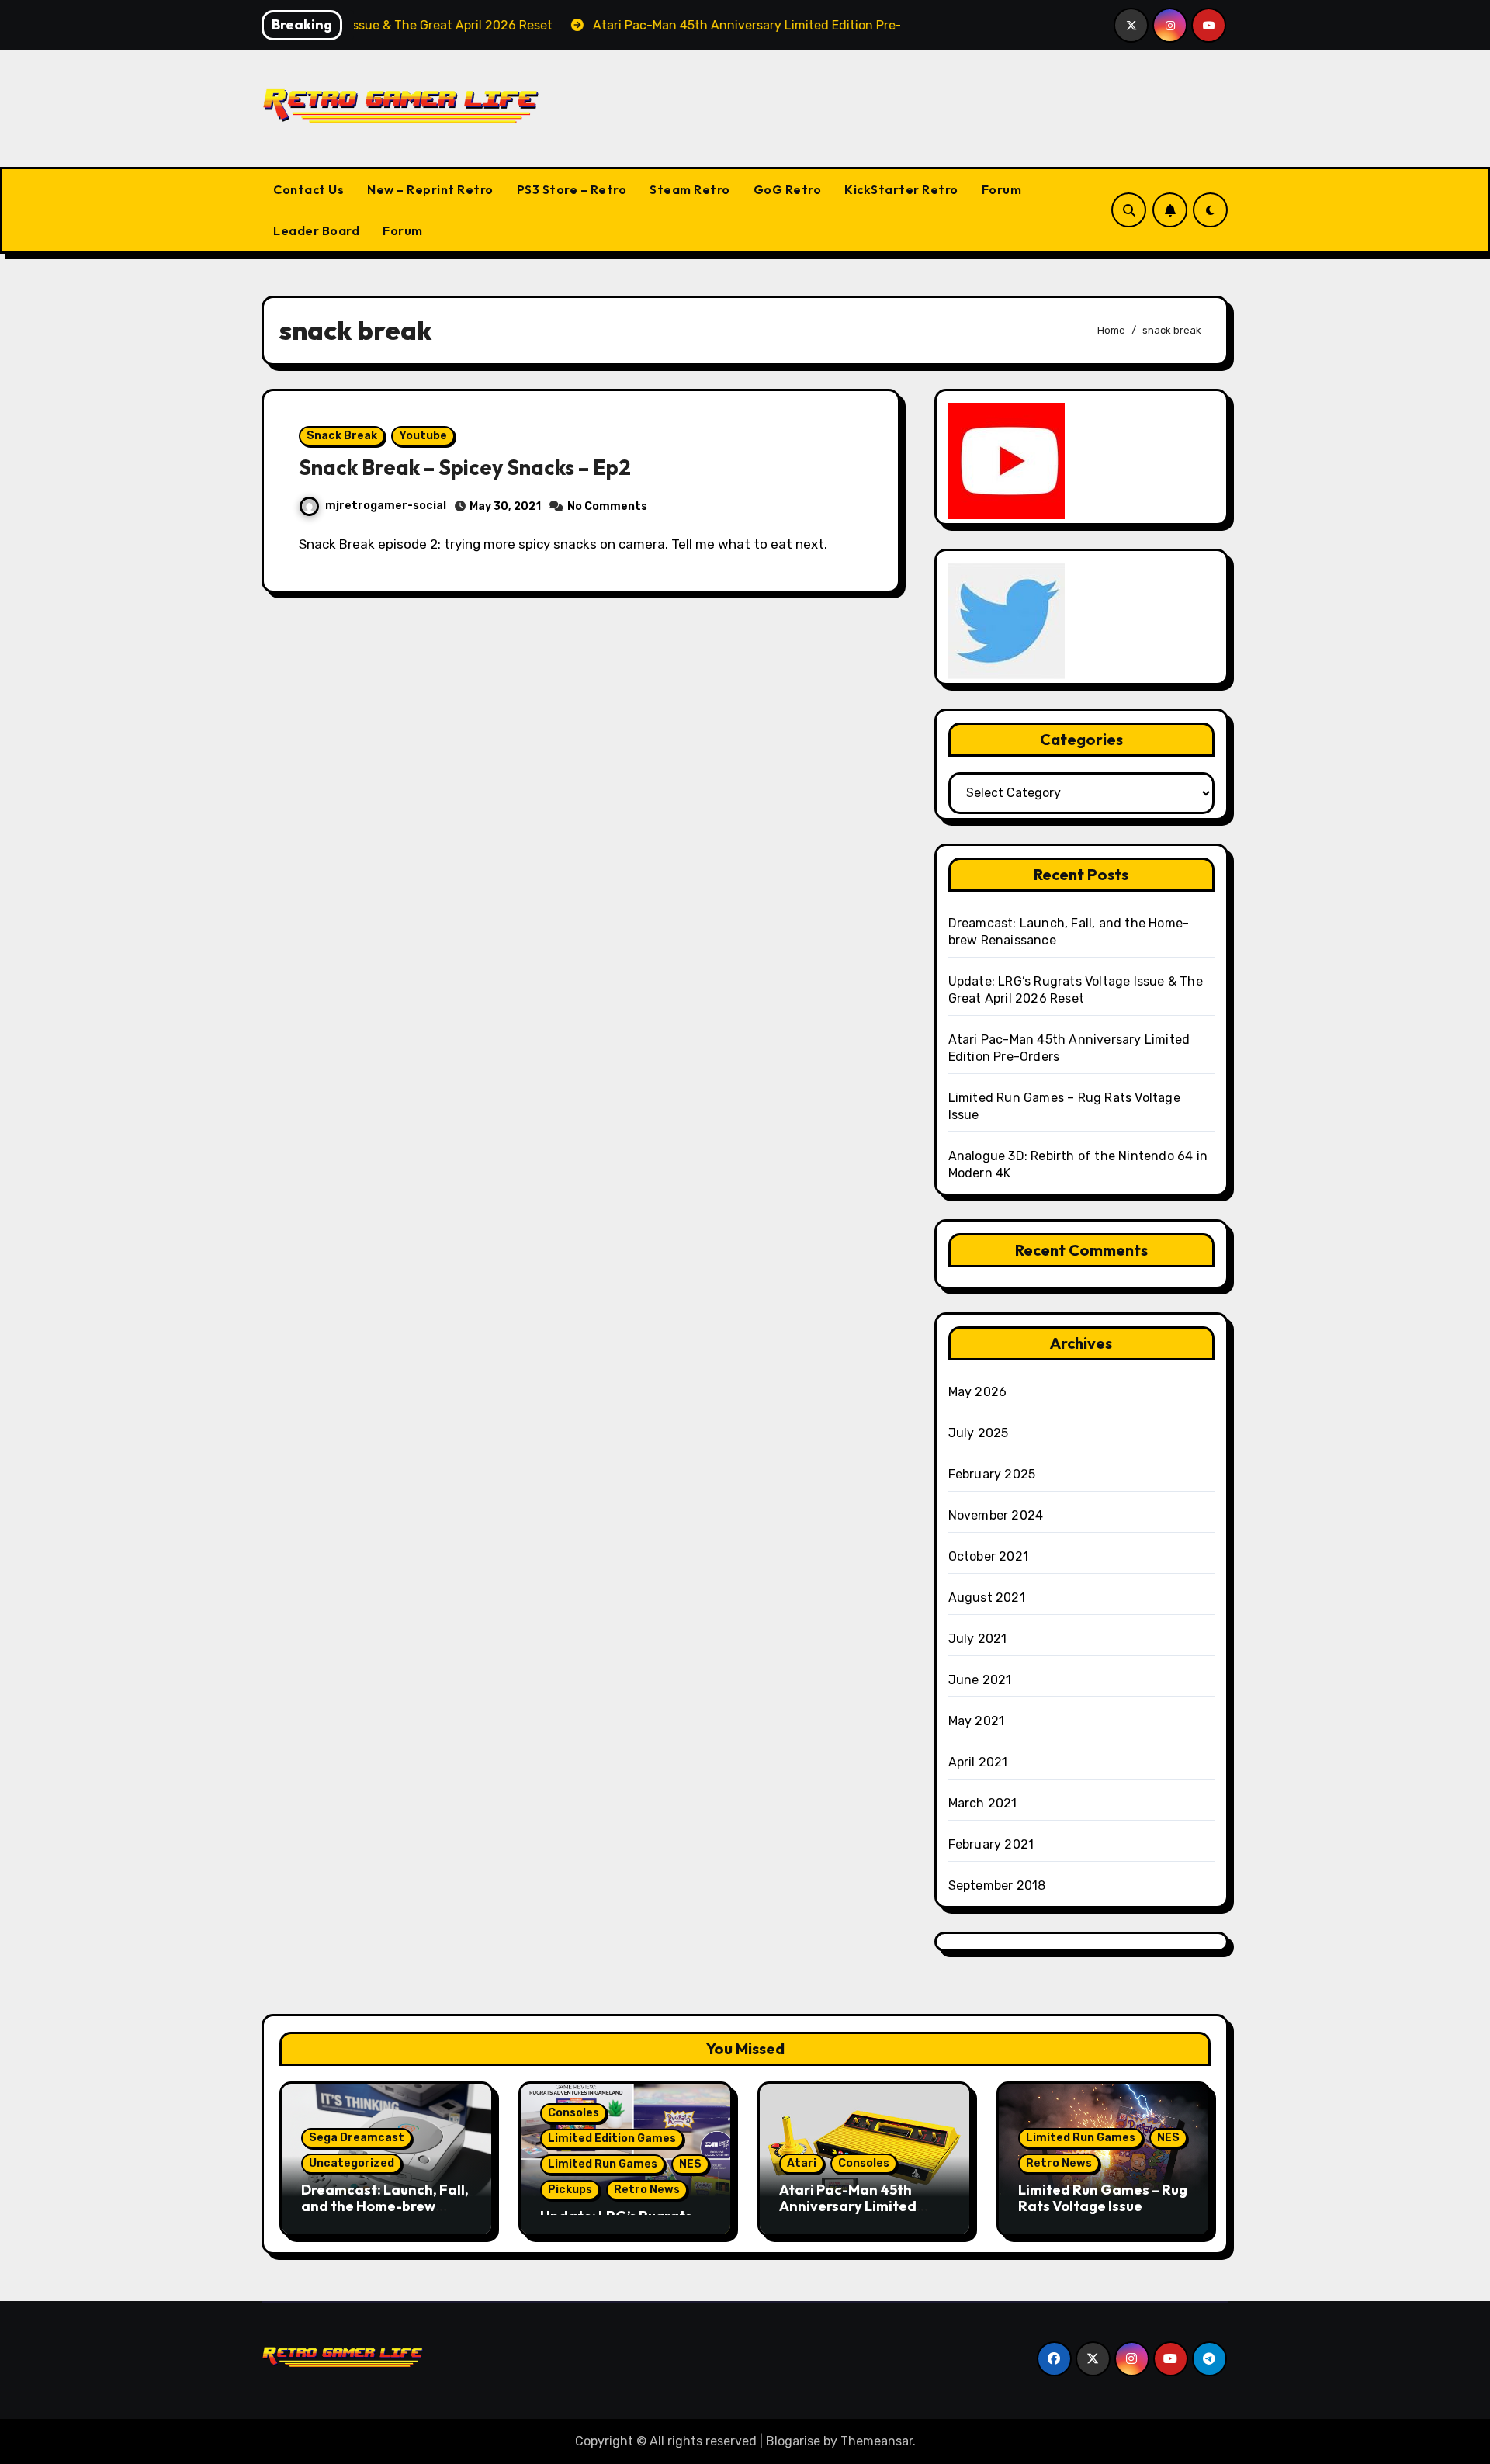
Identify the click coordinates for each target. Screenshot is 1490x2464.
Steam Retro (690, 189)
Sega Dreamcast (357, 2138)
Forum (1002, 189)
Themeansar (877, 2441)
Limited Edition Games (612, 2138)
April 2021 (978, 1762)
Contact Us (308, 189)
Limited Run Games (603, 2164)
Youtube (423, 436)
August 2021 (987, 1598)
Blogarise (793, 2441)
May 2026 (978, 1392)
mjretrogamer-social (386, 506)
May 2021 (977, 1721)
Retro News (647, 2190)
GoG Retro (788, 189)
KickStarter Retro (901, 189)
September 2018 (997, 1885)
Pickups (570, 2190)
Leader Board (316, 230)
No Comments (607, 506)
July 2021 (978, 1639)
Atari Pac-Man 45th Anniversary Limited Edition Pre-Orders (848, 2206)
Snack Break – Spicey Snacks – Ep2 (465, 467)
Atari (802, 2163)
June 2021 (980, 1680)
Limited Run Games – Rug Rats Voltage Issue (1103, 2198)
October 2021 (988, 1556)
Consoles (573, 2113)
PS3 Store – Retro (572, 189)
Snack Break (342, 436)
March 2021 (983, 1803)
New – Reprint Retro (430, 189)
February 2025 (992, 1474)
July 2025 (979, 1433)
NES (690, 2164)
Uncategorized (352, 2163)
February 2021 (991, 1844)
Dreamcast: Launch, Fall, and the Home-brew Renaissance (385, 2206)
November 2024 (996, 1515)
